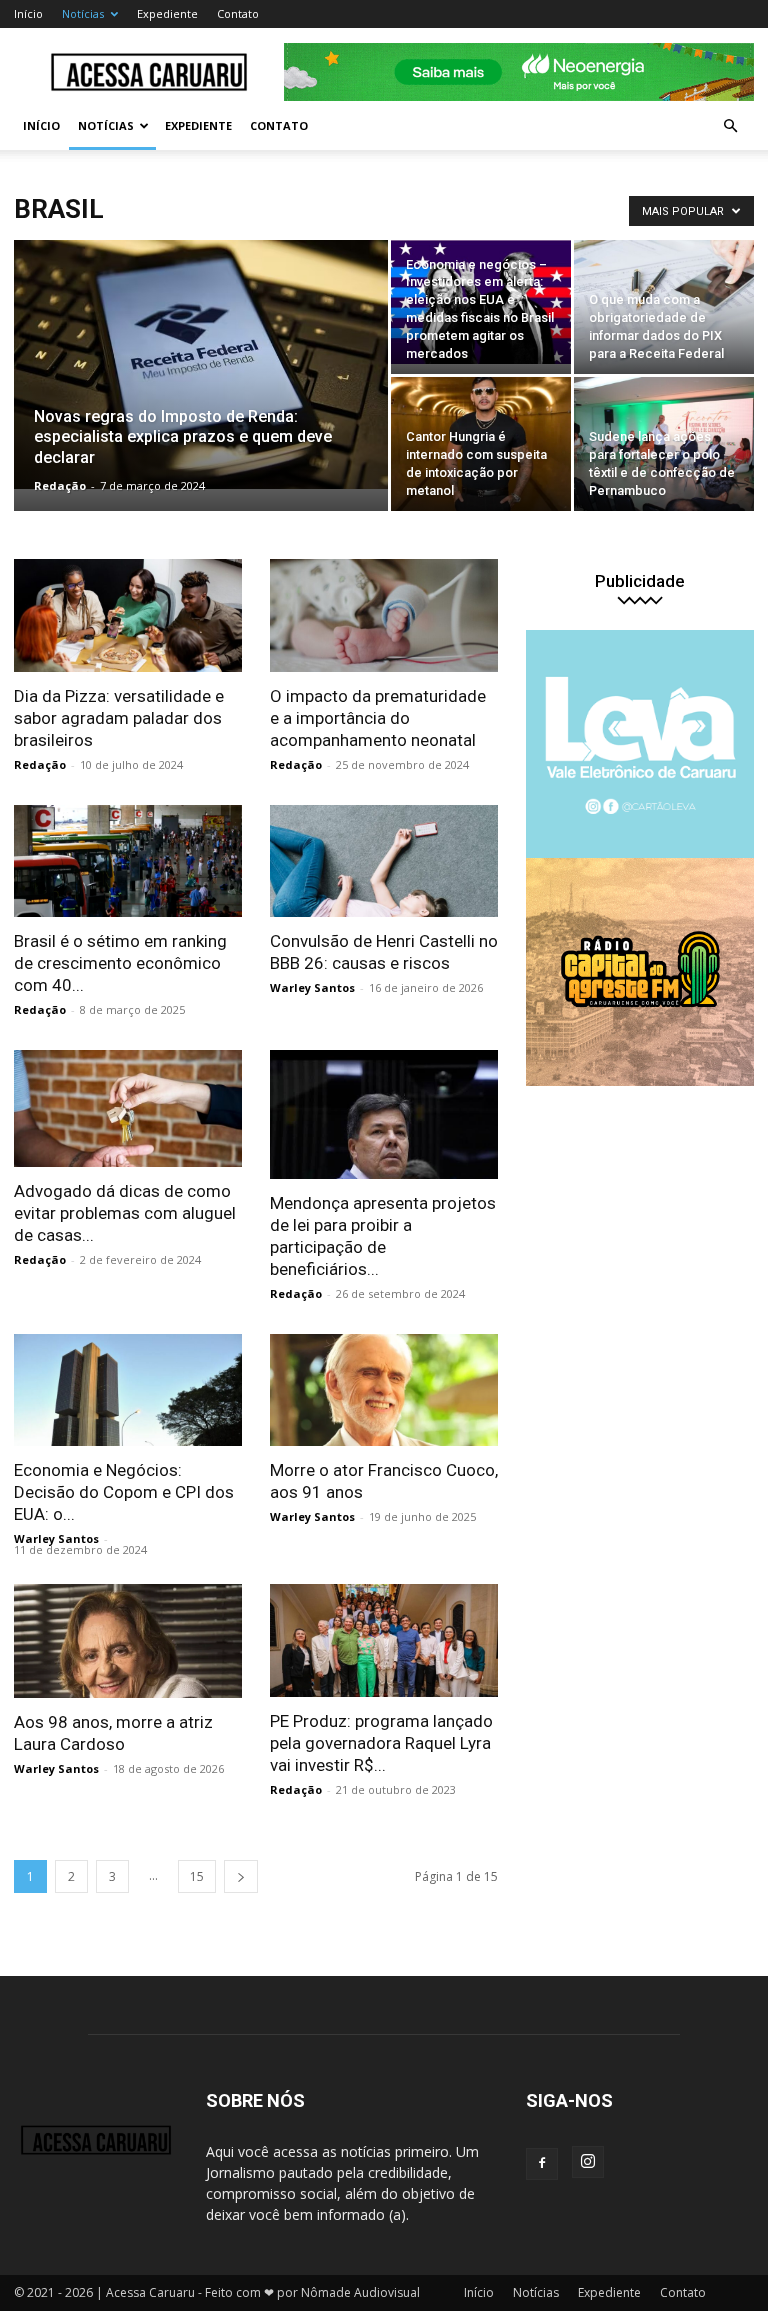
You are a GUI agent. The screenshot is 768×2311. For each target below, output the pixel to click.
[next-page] (241, 1876)
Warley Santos (312, 987)
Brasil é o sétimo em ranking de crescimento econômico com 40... (120, 963)
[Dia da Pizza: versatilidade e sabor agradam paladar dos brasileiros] (128, 615)
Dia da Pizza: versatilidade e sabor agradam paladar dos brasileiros (119, 718)
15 (197, 1876)
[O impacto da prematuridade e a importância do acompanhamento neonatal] (384, 615)
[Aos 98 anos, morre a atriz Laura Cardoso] (128, 1641)
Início (28, 13)
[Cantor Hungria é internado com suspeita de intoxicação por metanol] (481, 444)
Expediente (167, 13)
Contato (238, 13)
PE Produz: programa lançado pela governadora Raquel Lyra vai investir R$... (381, 1743)
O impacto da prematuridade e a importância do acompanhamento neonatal (378, 718)
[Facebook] (542, 2164)
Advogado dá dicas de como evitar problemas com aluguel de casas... (125, 1213)
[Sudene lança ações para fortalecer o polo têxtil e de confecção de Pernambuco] (664, 444)
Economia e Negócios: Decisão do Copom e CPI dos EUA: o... (124, 1492)
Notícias (83, 13)
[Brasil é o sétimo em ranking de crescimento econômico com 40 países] (128, 861)
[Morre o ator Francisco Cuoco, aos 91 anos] (384, 1390)
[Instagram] (588, 2162)
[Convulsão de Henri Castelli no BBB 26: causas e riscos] (384, 861)
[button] (730, 126)
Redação (60, 485)
